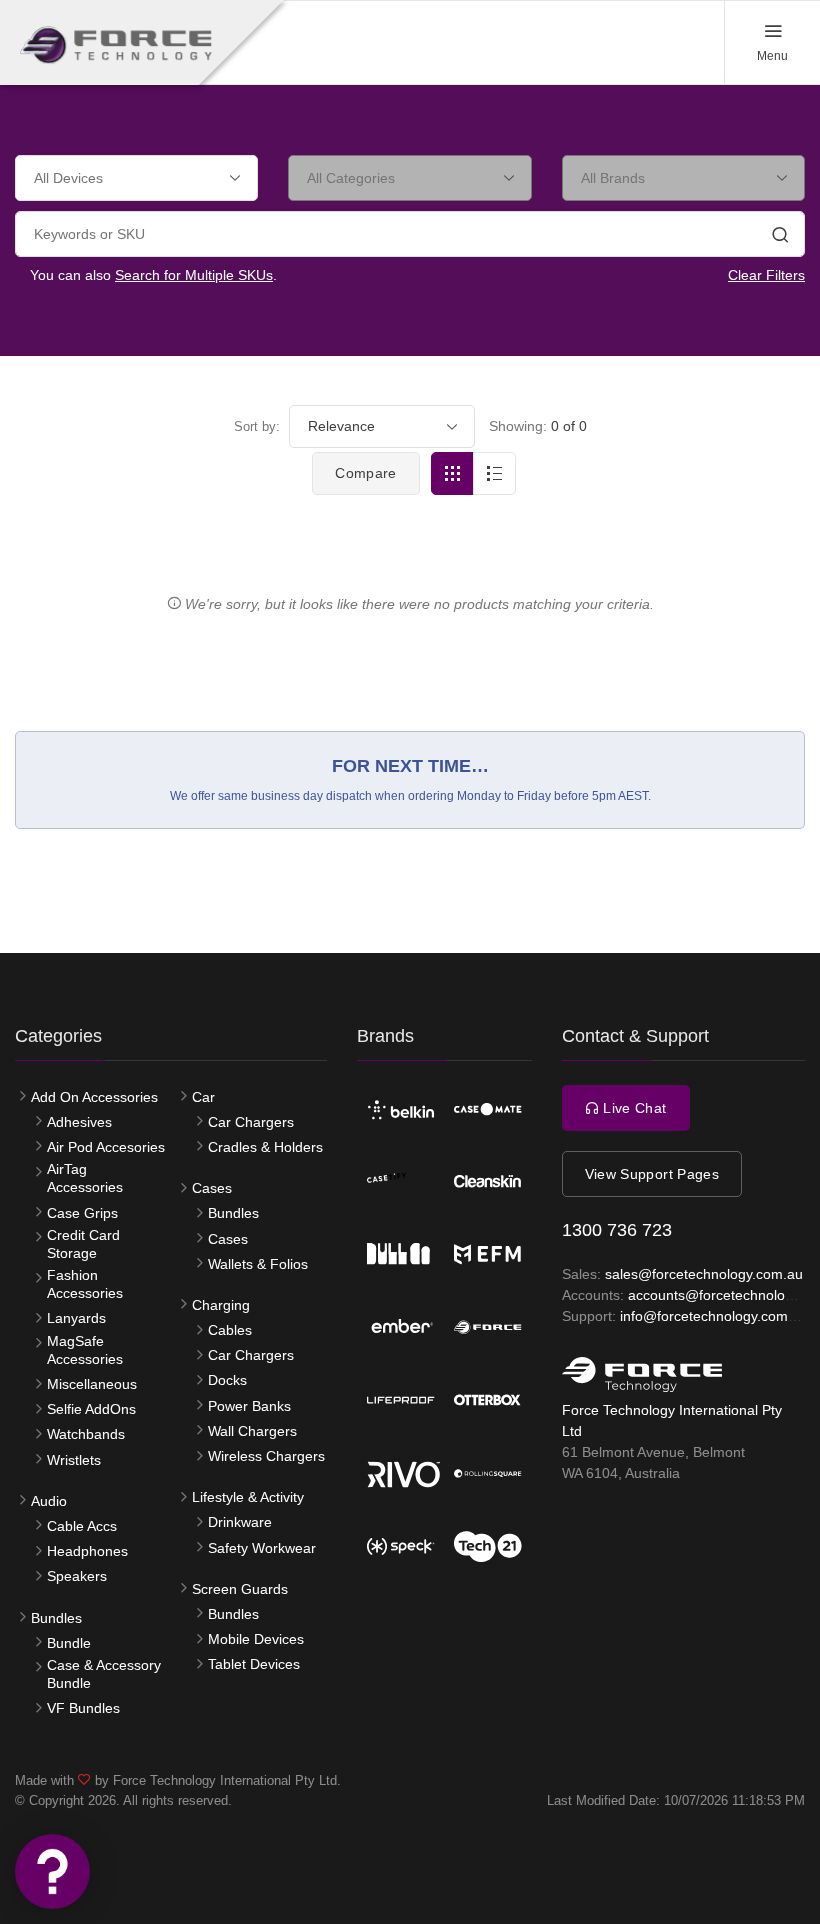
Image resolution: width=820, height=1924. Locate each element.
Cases (212, 1188)
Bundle (69, 1643)
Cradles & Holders (265, 1147)
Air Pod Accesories (106, 1147)
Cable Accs (82, 1526)
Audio (49, 1501)
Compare (365, 473)
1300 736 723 (617, 1230)
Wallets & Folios (258, 1264)
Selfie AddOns (91, 1409)
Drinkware (240, 1522)
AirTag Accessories (85, 1178)
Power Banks (249, 1406)
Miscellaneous (92, 1384)
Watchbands (86, 1434)
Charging (221, 1305)
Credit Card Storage (83, 1244)
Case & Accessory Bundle (104, 1674)
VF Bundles (83, 1708)
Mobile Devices (256, 1639)
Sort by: (257, 426)
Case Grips (82, 1213)
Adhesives (79, 1122)
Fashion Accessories (85, 1284)
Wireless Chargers (266, 1456)
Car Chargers (251, 1122)
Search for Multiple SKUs (194, 275)
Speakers (77, 1576)
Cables (230, 1330)
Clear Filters (766, 275)
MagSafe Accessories (85, 1350)
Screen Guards (240, 1589)
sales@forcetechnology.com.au (704, 1274)
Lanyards (76, 1318)
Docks (227, 1380)
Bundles (56, 1618)
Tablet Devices (254, 1664)
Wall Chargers (252, 1431)
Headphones (87, 1551)
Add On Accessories (94, 1097)
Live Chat (633, 1108)
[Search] (780, 237)
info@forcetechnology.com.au (714, 1316)
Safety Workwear (262, 1548)
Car (203, 1097)
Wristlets (74, 1460)
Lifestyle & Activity (248, 1497)
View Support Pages (652, 1174)
